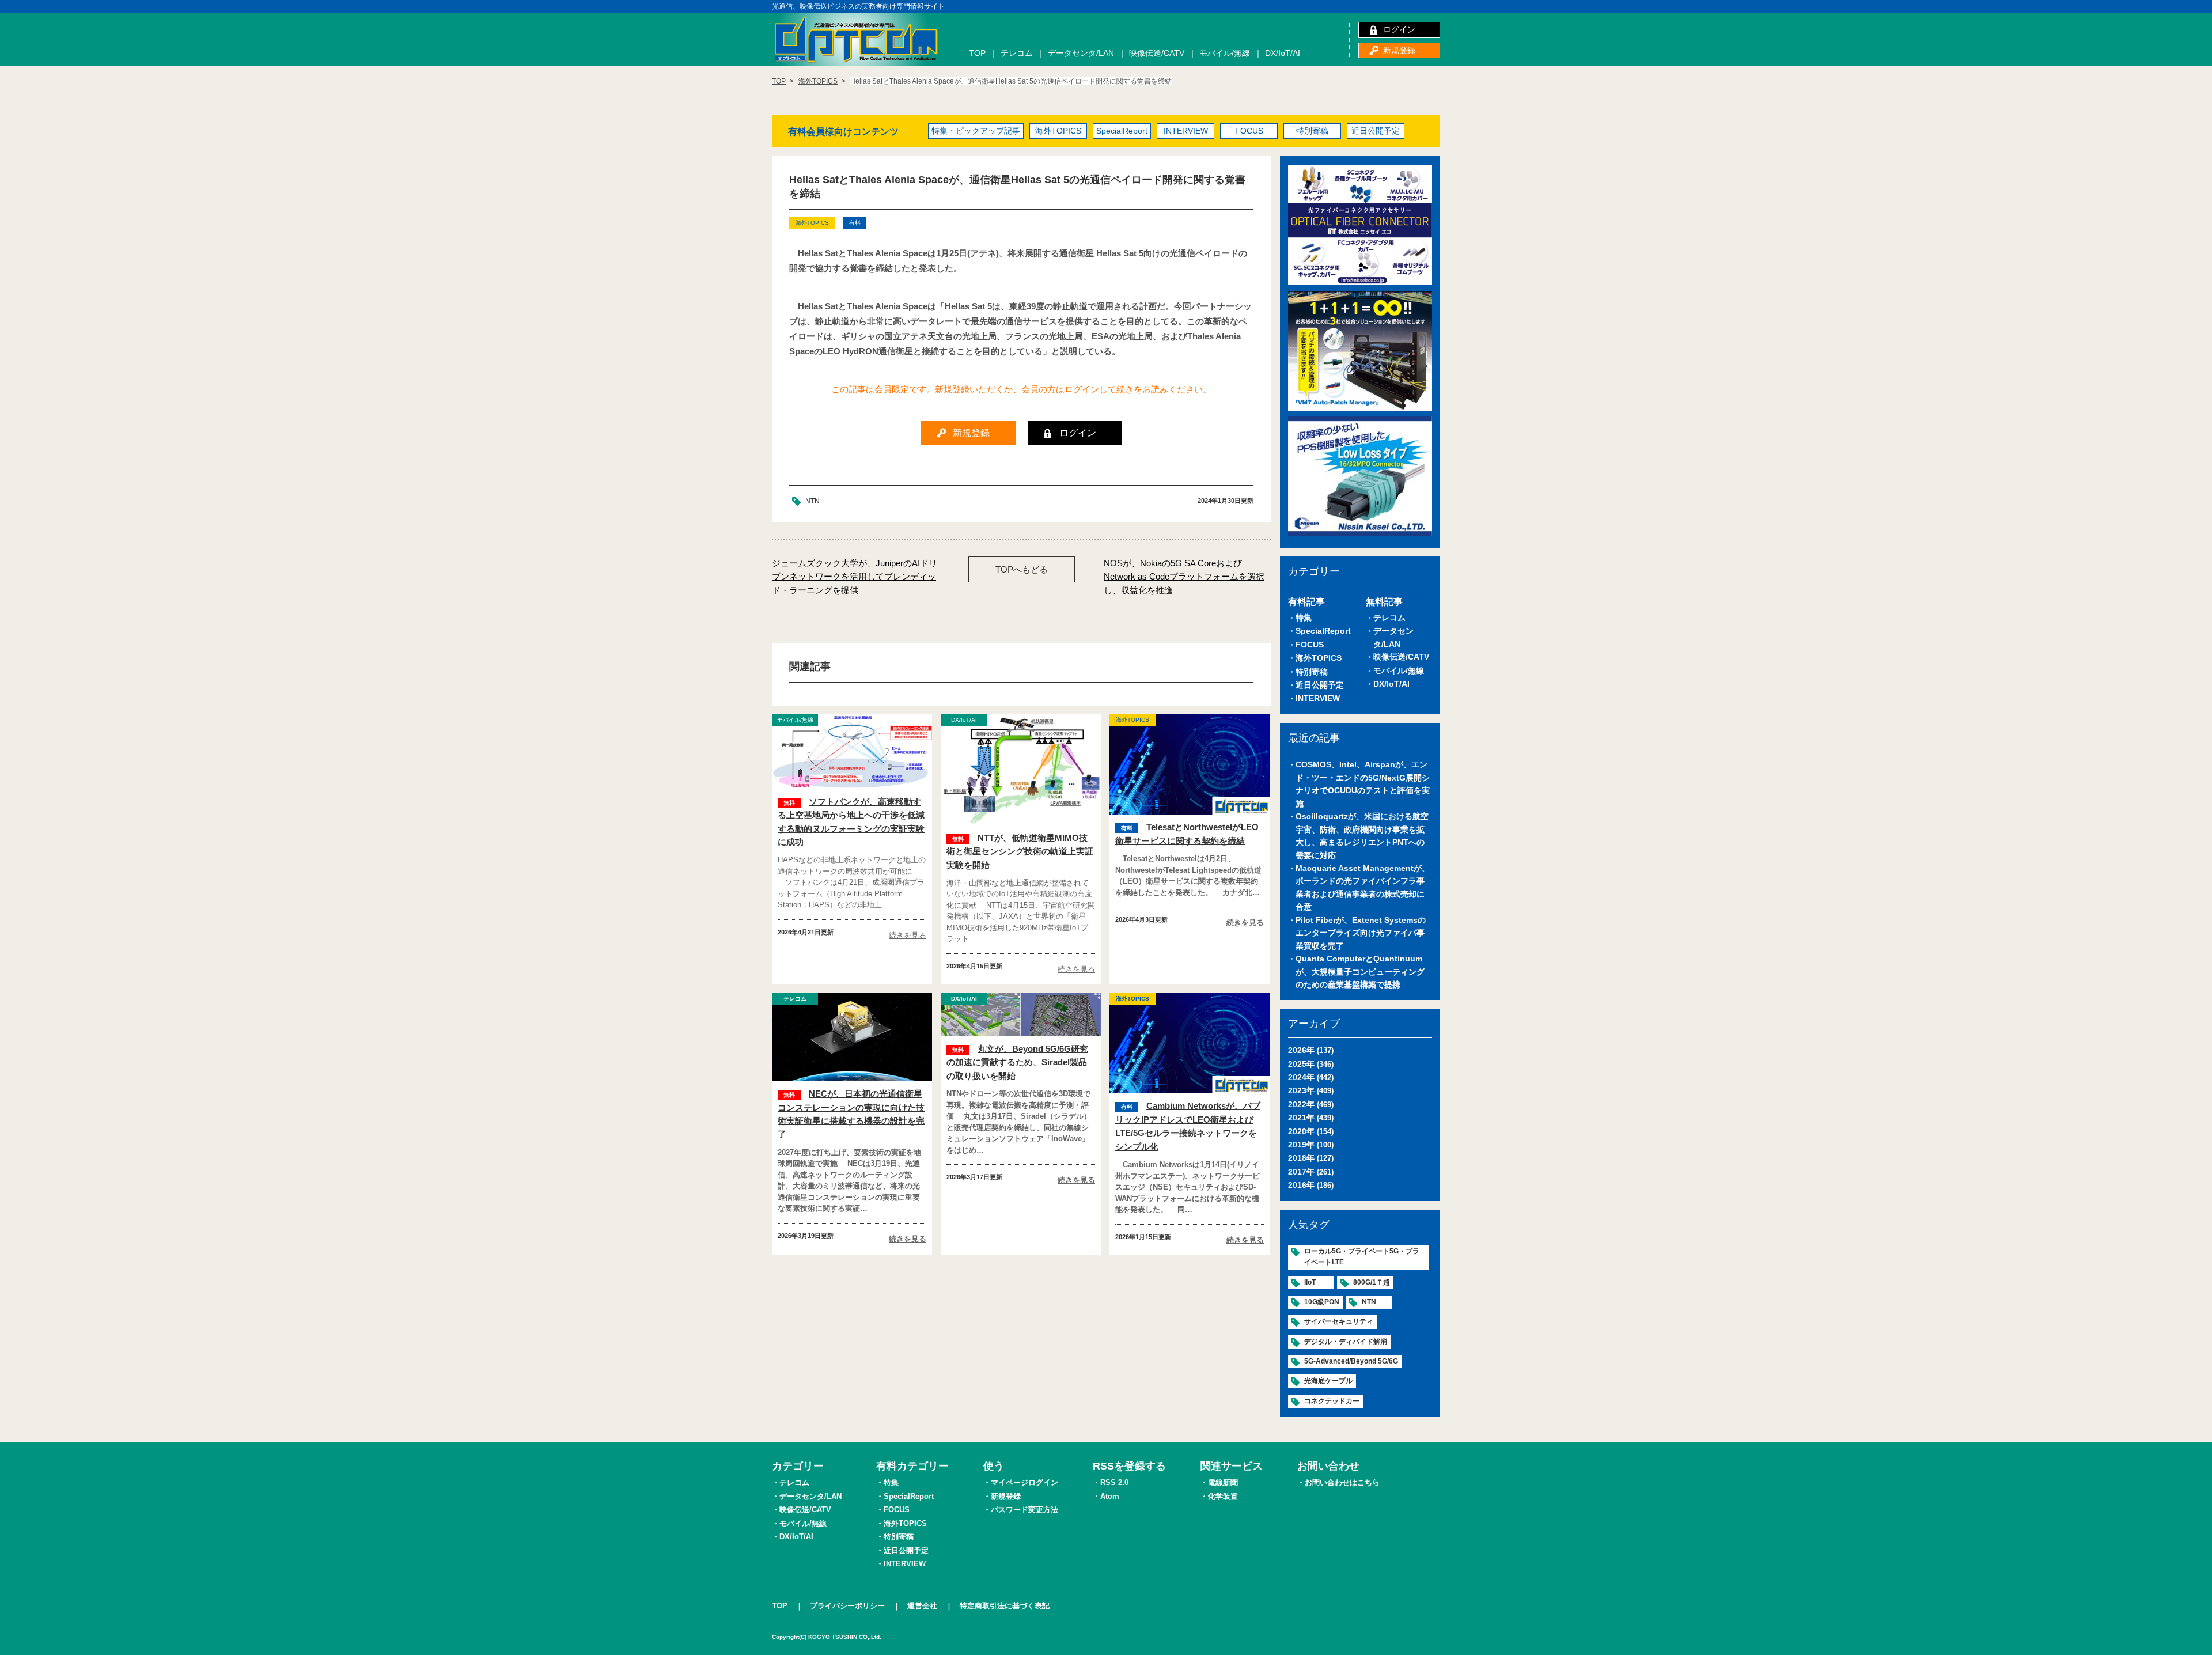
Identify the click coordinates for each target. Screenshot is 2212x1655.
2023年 (1301, 1090)
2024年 (1301, 1077)
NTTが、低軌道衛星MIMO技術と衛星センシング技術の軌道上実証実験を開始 (1020, 851)
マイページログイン (1024, 1482)
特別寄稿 (1312, 131)
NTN (813, 501)
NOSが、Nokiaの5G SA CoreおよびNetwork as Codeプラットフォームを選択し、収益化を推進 (1184, 577)
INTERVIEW (1186, 131)
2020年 (1301, 1131)
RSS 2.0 (1114, 1482)
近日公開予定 (1376, 131)
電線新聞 (1223, 1482)
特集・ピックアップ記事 (976, 131)
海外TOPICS (1058, 131)
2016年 (1301, 1185)
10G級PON (1322, 1302)
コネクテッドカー (1332, 1401)
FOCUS (1249, 131)
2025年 (1301, 1064)
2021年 (1301, 1118)
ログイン (1399, 29)
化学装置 (1223, 1496)
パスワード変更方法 (1024, 1510)
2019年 (1301, 1145)
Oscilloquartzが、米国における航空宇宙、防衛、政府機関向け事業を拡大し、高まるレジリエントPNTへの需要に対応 (1362, 836)
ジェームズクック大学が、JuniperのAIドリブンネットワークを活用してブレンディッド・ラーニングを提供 (855, 577)
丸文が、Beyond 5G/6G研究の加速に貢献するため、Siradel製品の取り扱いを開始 (1017, 1062)
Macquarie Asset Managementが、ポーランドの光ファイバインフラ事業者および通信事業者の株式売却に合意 (1363, 887)
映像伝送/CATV (1157, 53)
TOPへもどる (1022, 569)
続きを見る (908, 935)
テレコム (1017, 53)
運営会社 (922, 1606)
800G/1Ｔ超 (1372, 1282)
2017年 (1301, 1172)
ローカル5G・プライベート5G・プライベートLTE (1362, 1257)
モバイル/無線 (1225, 53)
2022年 (1301, 1104)
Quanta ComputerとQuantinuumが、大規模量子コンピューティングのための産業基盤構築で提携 (1360, 972)
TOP (977, 53)
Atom (1110, 1496)
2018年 (1301, 1158)
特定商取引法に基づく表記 (1005, 1606)
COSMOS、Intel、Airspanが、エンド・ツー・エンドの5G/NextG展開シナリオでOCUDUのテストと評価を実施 (1363, 784)
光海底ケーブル (1328, 1381)
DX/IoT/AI (1283, 53)
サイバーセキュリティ (1339, 1321)
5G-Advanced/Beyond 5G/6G (1351, 1361)
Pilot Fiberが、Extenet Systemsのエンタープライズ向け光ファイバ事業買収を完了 (1361, 933)
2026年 (1301, 1050)
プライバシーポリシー (847, 1606)
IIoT (1310, 1282)
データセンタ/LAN (1081, 53)
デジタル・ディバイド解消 (1346, 1342)
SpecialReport (1122, 131)
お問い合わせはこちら (1342, 1482)
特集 (1304, 618)
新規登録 (1399, 50)
